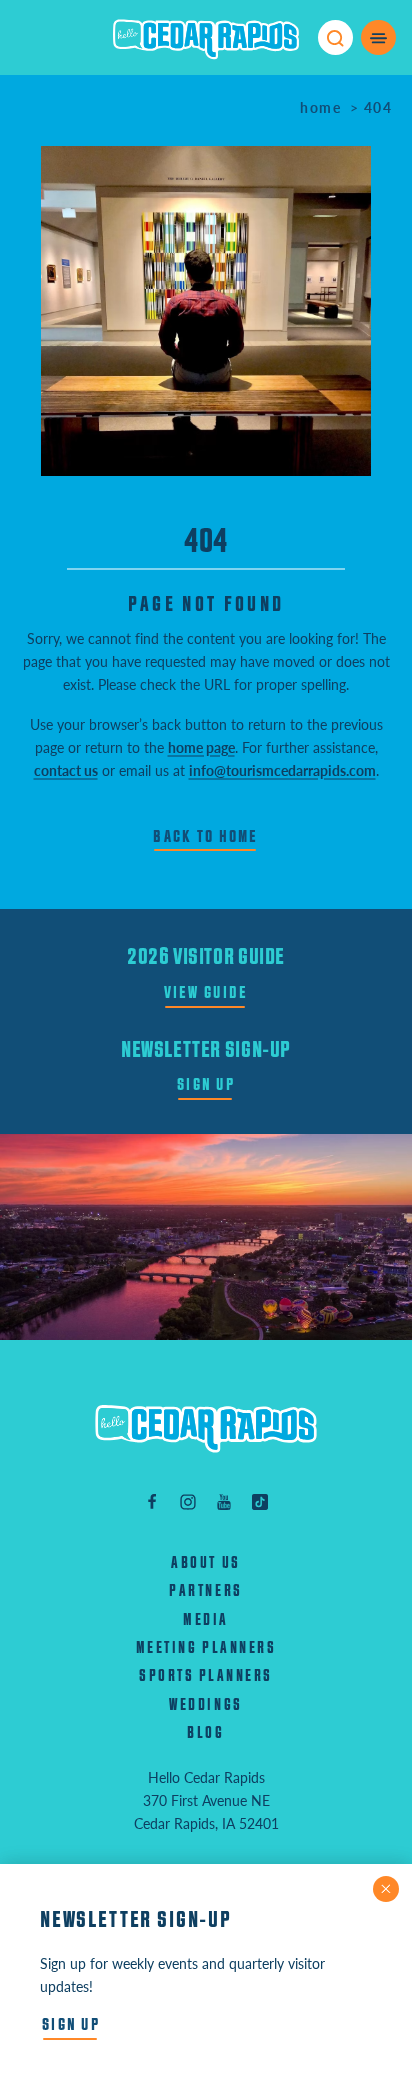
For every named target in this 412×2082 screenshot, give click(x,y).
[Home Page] (206, 1428)
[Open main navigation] (378, 37)
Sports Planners (206, 1676)
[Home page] (206, 38)
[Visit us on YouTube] (224, 1500)
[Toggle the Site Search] (335, 37)
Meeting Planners (206, 1648)
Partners (205, 1591)
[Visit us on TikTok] (260, 1500)
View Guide (206, 992)
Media (206, 1620)
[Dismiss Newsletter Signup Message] (386, 1889)
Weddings (205, 1705)
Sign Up (206, 1084)
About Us (205, 1563)
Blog (205, 1733)
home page (201, 747)
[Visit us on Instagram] (188, 1500)
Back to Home (205, 836)
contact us (66, 770)
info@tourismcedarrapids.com (282, 770)
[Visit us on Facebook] (152, 1500)
